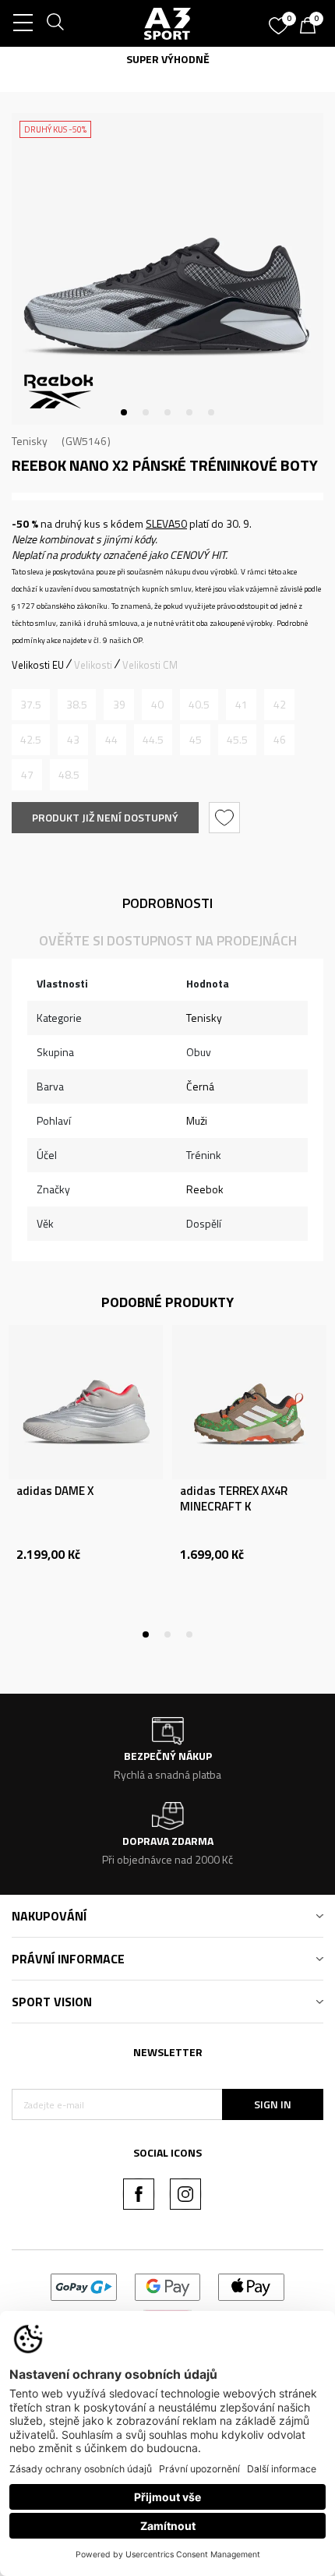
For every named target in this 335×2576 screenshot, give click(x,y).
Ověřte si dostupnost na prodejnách (168, 940)
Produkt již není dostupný (105, 817)
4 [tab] (189, 412)
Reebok (205, 1189)
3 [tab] (167, 412)
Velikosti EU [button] (38, 665)
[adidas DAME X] (86, 1402)
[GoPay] (84, 2286)
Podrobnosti (167, 903)
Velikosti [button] (93, 665)
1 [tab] (124, 412)
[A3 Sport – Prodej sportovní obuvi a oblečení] (167, 23)
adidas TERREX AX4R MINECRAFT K (234, 1499)
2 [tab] (146, 412)
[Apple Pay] (251, 2286)
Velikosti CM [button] (150, 665)
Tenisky (30, 441)
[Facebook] (139, 2194)
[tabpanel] (167, 269)
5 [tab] (211, 412)
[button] (226, 818)
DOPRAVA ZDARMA (253, 59)
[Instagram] (185, 2194)
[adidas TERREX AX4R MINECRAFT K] (249, 1402)
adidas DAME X (55, 1491)
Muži (197, 1120)
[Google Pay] (168, 2286)
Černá (200, 1086)
